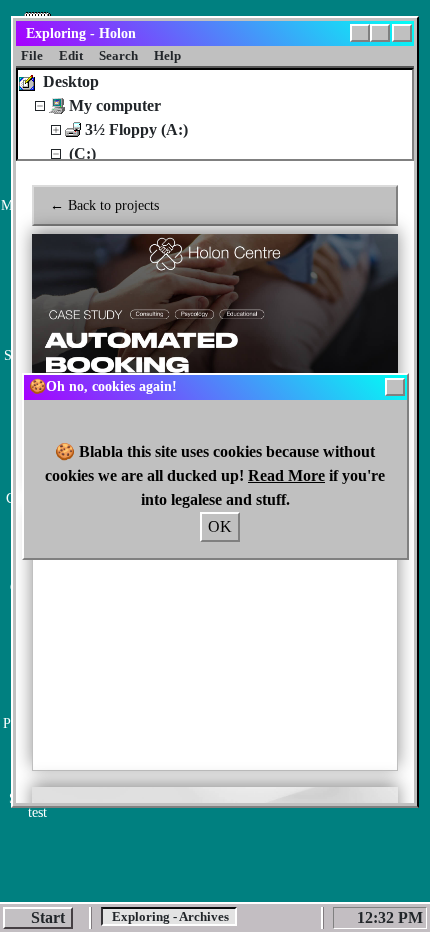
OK (220, 526)
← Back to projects (104, 205)
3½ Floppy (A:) (136, 129)
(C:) (82, 153)
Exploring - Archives (169, 916)
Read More (286, 475)
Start (48, 917)
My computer (115, 105)
